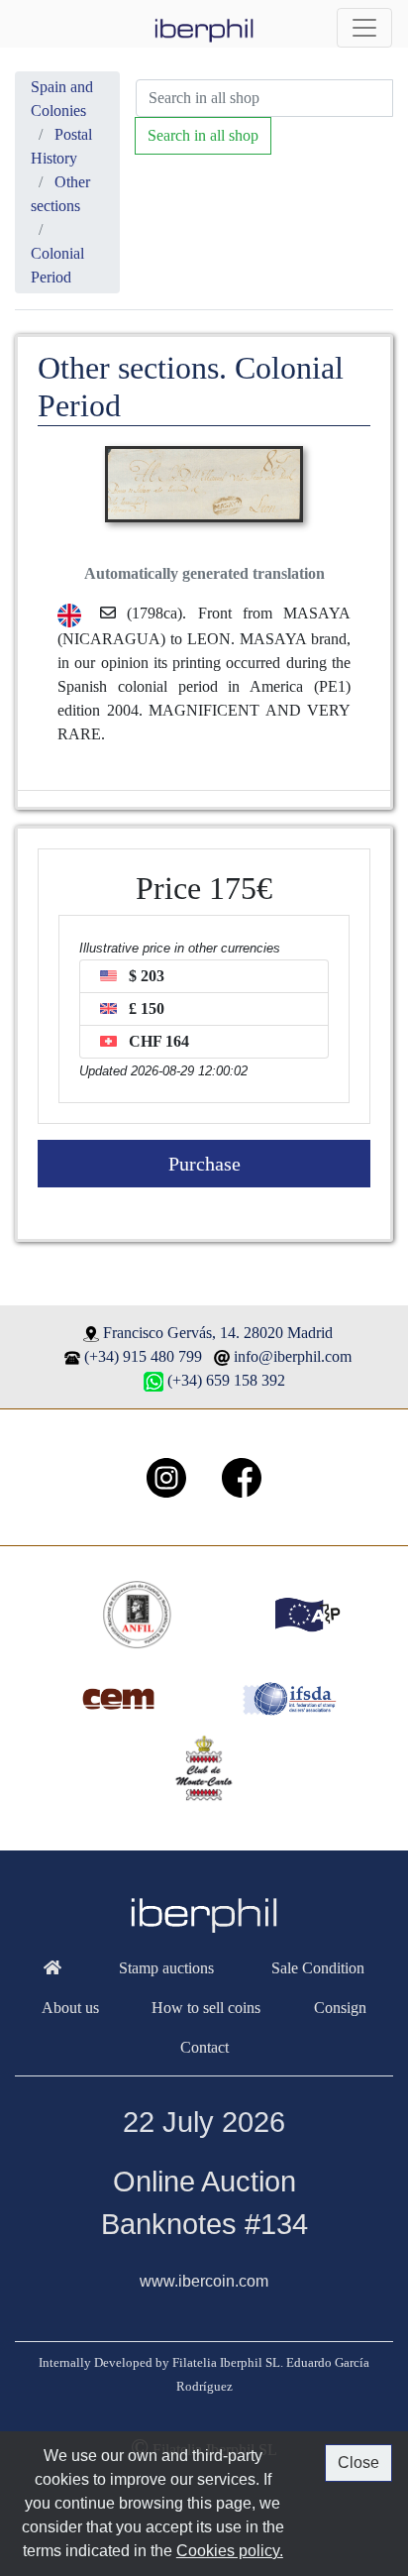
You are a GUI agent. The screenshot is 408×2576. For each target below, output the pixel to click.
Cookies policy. (230, 2551)
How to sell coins (206, 2008)
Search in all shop (203, 135)
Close (358, 2463)
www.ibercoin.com (204, 2281)
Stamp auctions (166, 1968)
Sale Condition (318, 1968)
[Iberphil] (52, 1968)
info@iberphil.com (293, 1356)
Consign (340, 2008)
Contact (204, 2047)
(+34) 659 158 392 (226, 1380)
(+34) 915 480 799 (143, 1356)
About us (70, 2008)
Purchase (204, 1164)
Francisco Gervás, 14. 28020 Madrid (218, 1333)
